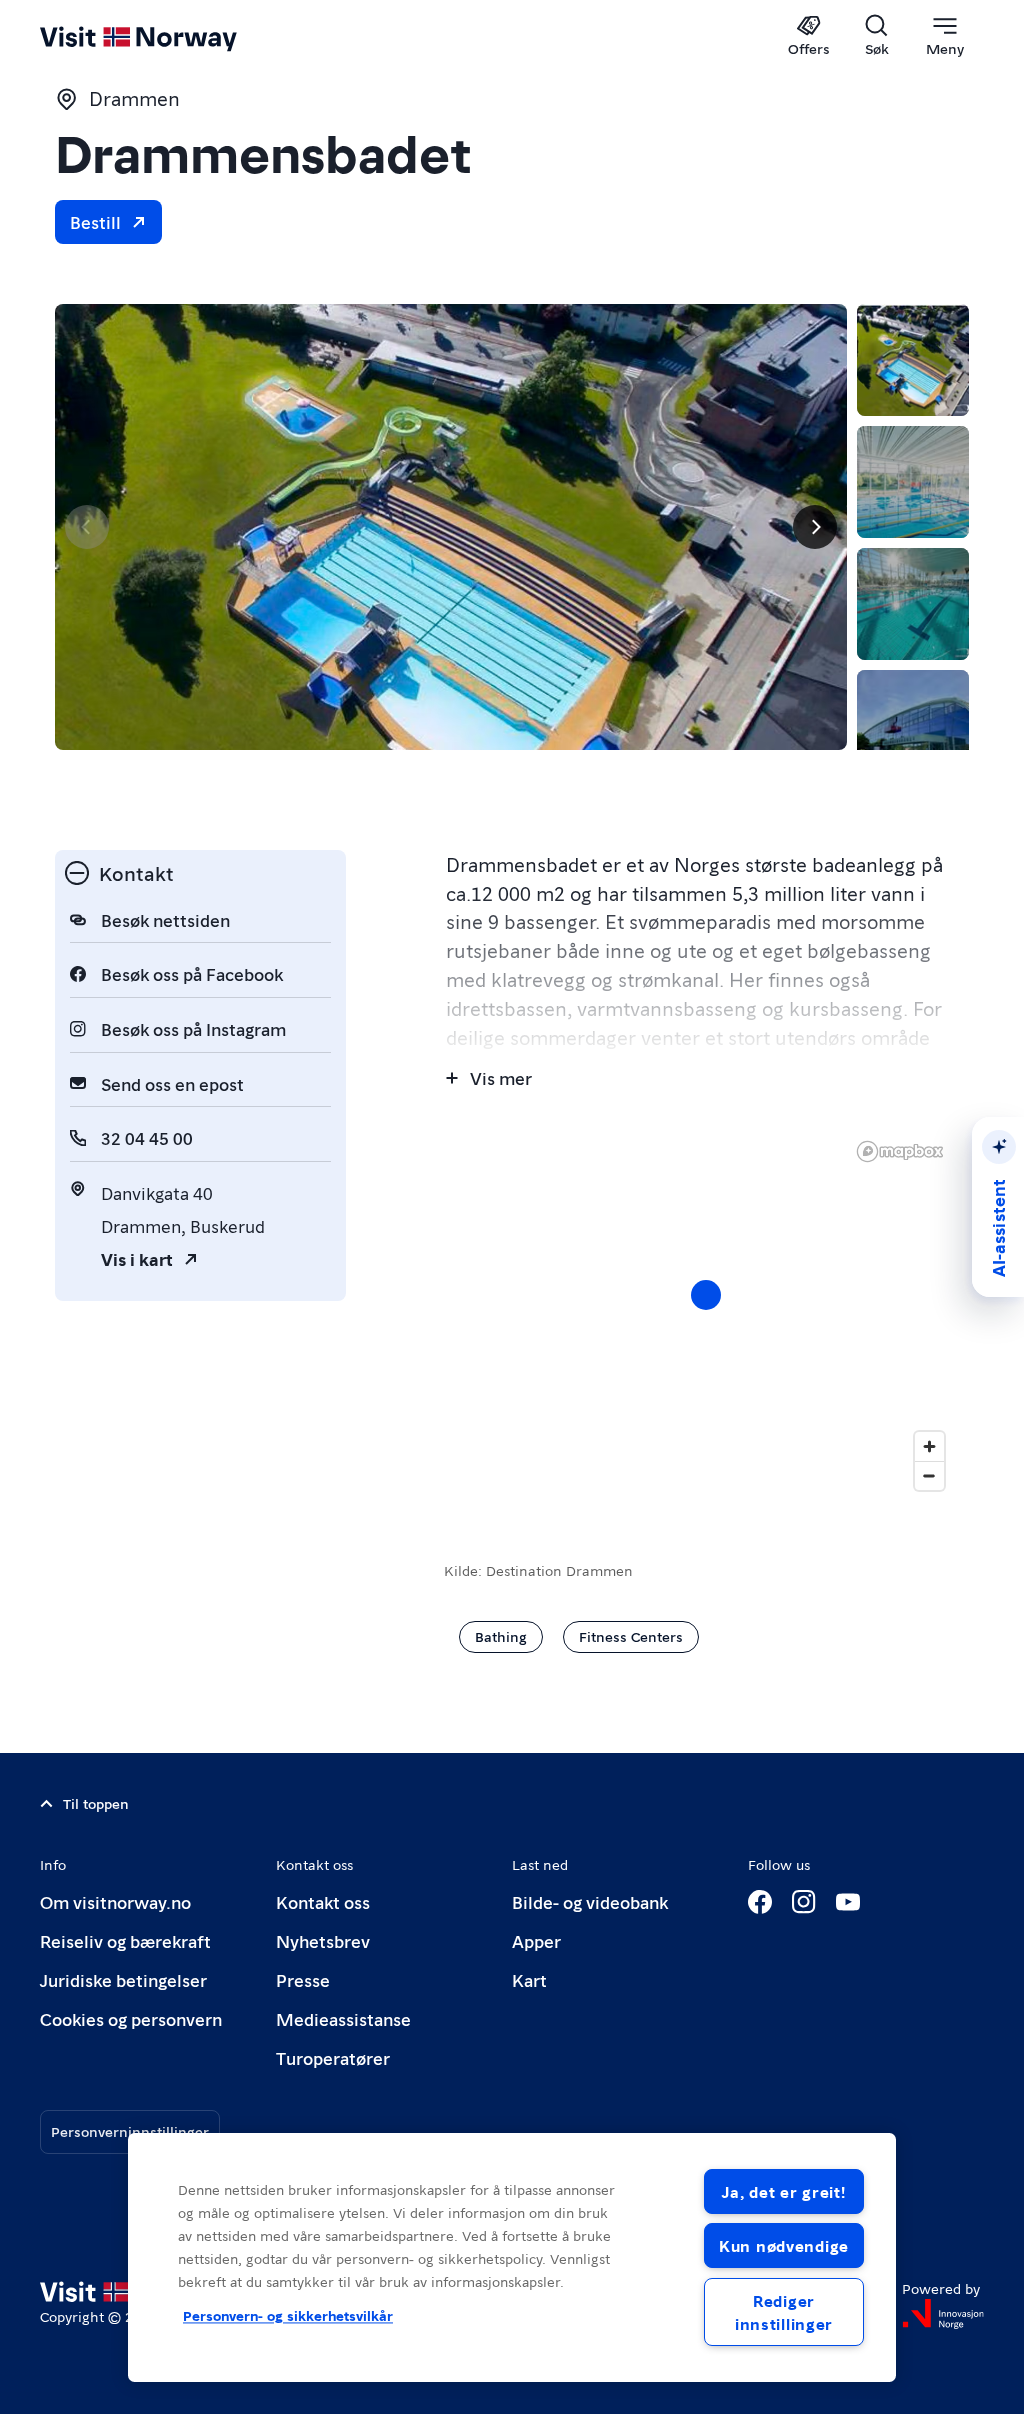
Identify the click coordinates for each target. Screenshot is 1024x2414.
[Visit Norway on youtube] (848, 1902)
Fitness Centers (631, 1636)
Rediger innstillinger (784, 2312)
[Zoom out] (929, 1475)
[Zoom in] (929, 1446)
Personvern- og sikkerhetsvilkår (288, 2316)
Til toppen (96, 1803)
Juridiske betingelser (123, 1979)
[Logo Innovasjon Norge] (943, 2314)
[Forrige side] (87, 527)
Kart (529, 1979)
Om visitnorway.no (115, 1901)
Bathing (501, 1636)
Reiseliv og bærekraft (125, 1940)
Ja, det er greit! (783, 2191)
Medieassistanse (343, 2018)
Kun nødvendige (784, 2245)
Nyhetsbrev (323, 1940)
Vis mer (501, 1077)
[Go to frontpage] (167, 37)
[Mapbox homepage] (900, 1151)
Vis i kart (137, 1258)
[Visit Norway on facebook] (760, 1902)
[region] (706, 1315)
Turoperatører (333, 2057)
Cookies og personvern (131, 2018)
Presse (303, 1979)
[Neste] (815, 527)
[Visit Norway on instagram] (804, 1902)
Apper (536, 1940)
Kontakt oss (323, 1901)
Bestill (95, 221)
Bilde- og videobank (590, 1901)
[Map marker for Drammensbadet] (706, 1295)
